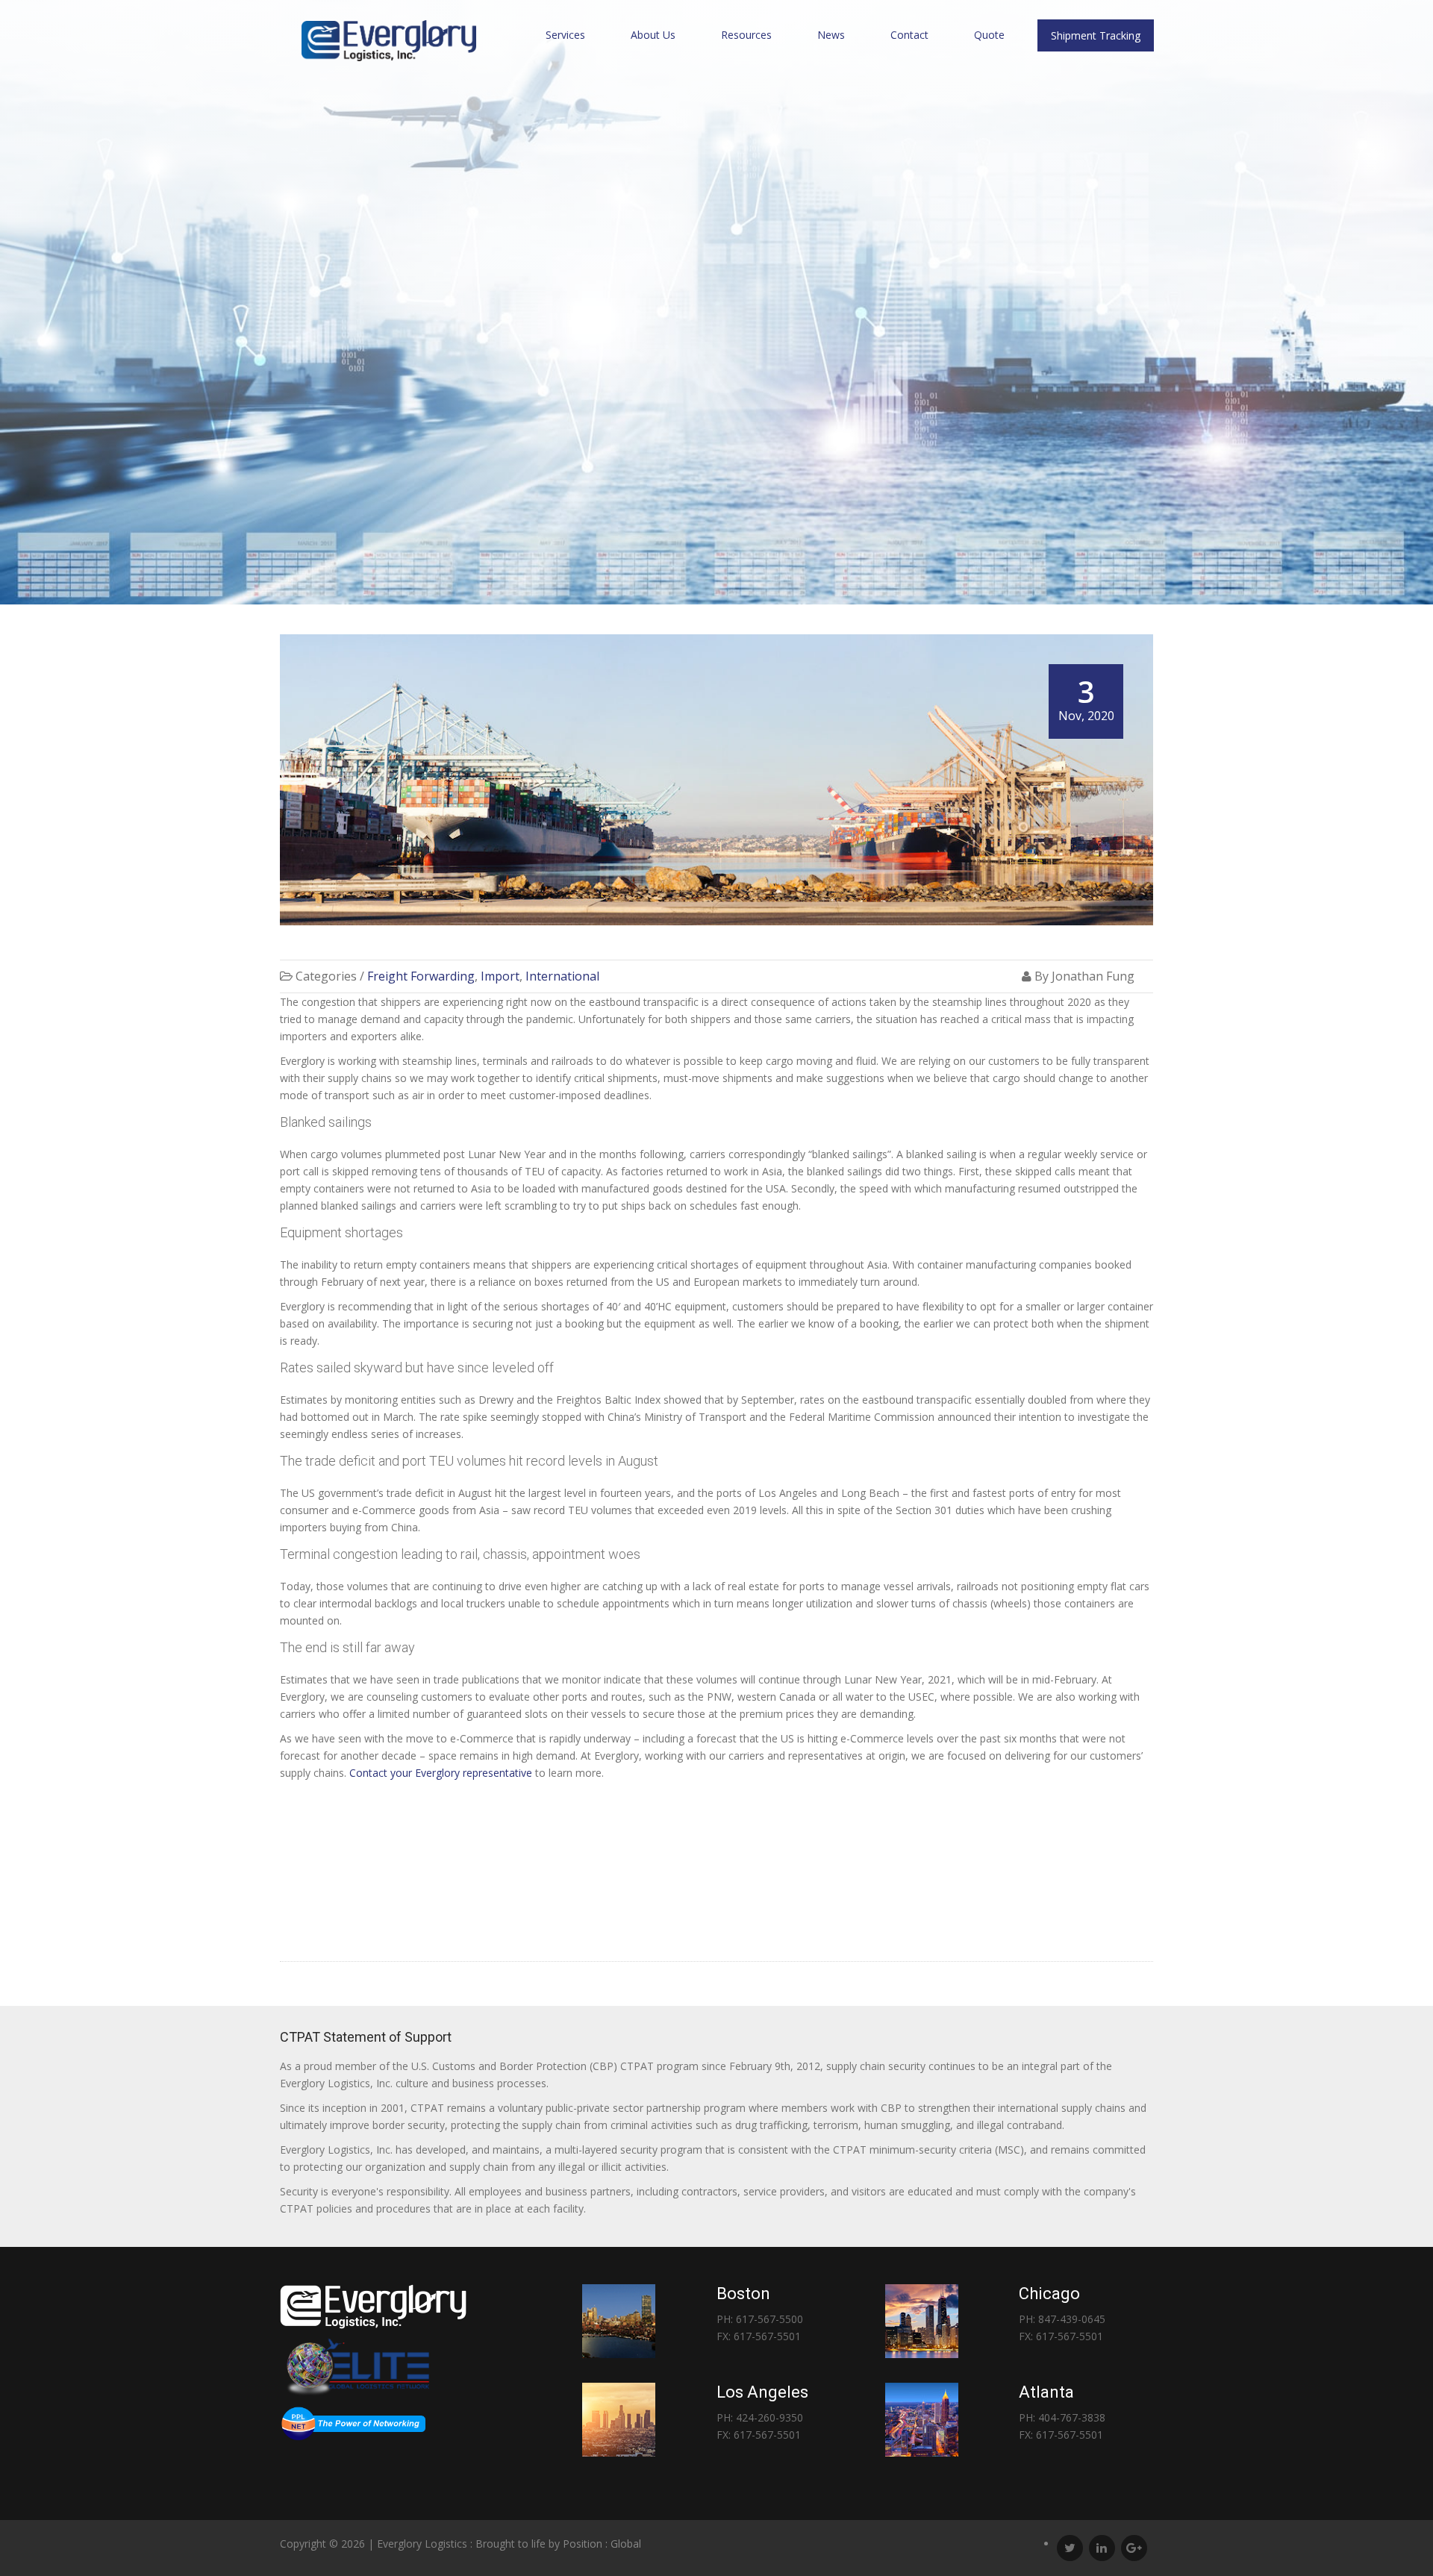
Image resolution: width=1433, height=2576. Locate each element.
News (831, 35)
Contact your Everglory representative (441, 1773)
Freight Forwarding (421, 976)
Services (565, 35)
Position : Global (602, 2544)
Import (500, 976)
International (562, 976)
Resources (746, 35)
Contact (909, 35)
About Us (653, 35)
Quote (989, 35)
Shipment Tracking (1096, 35)
